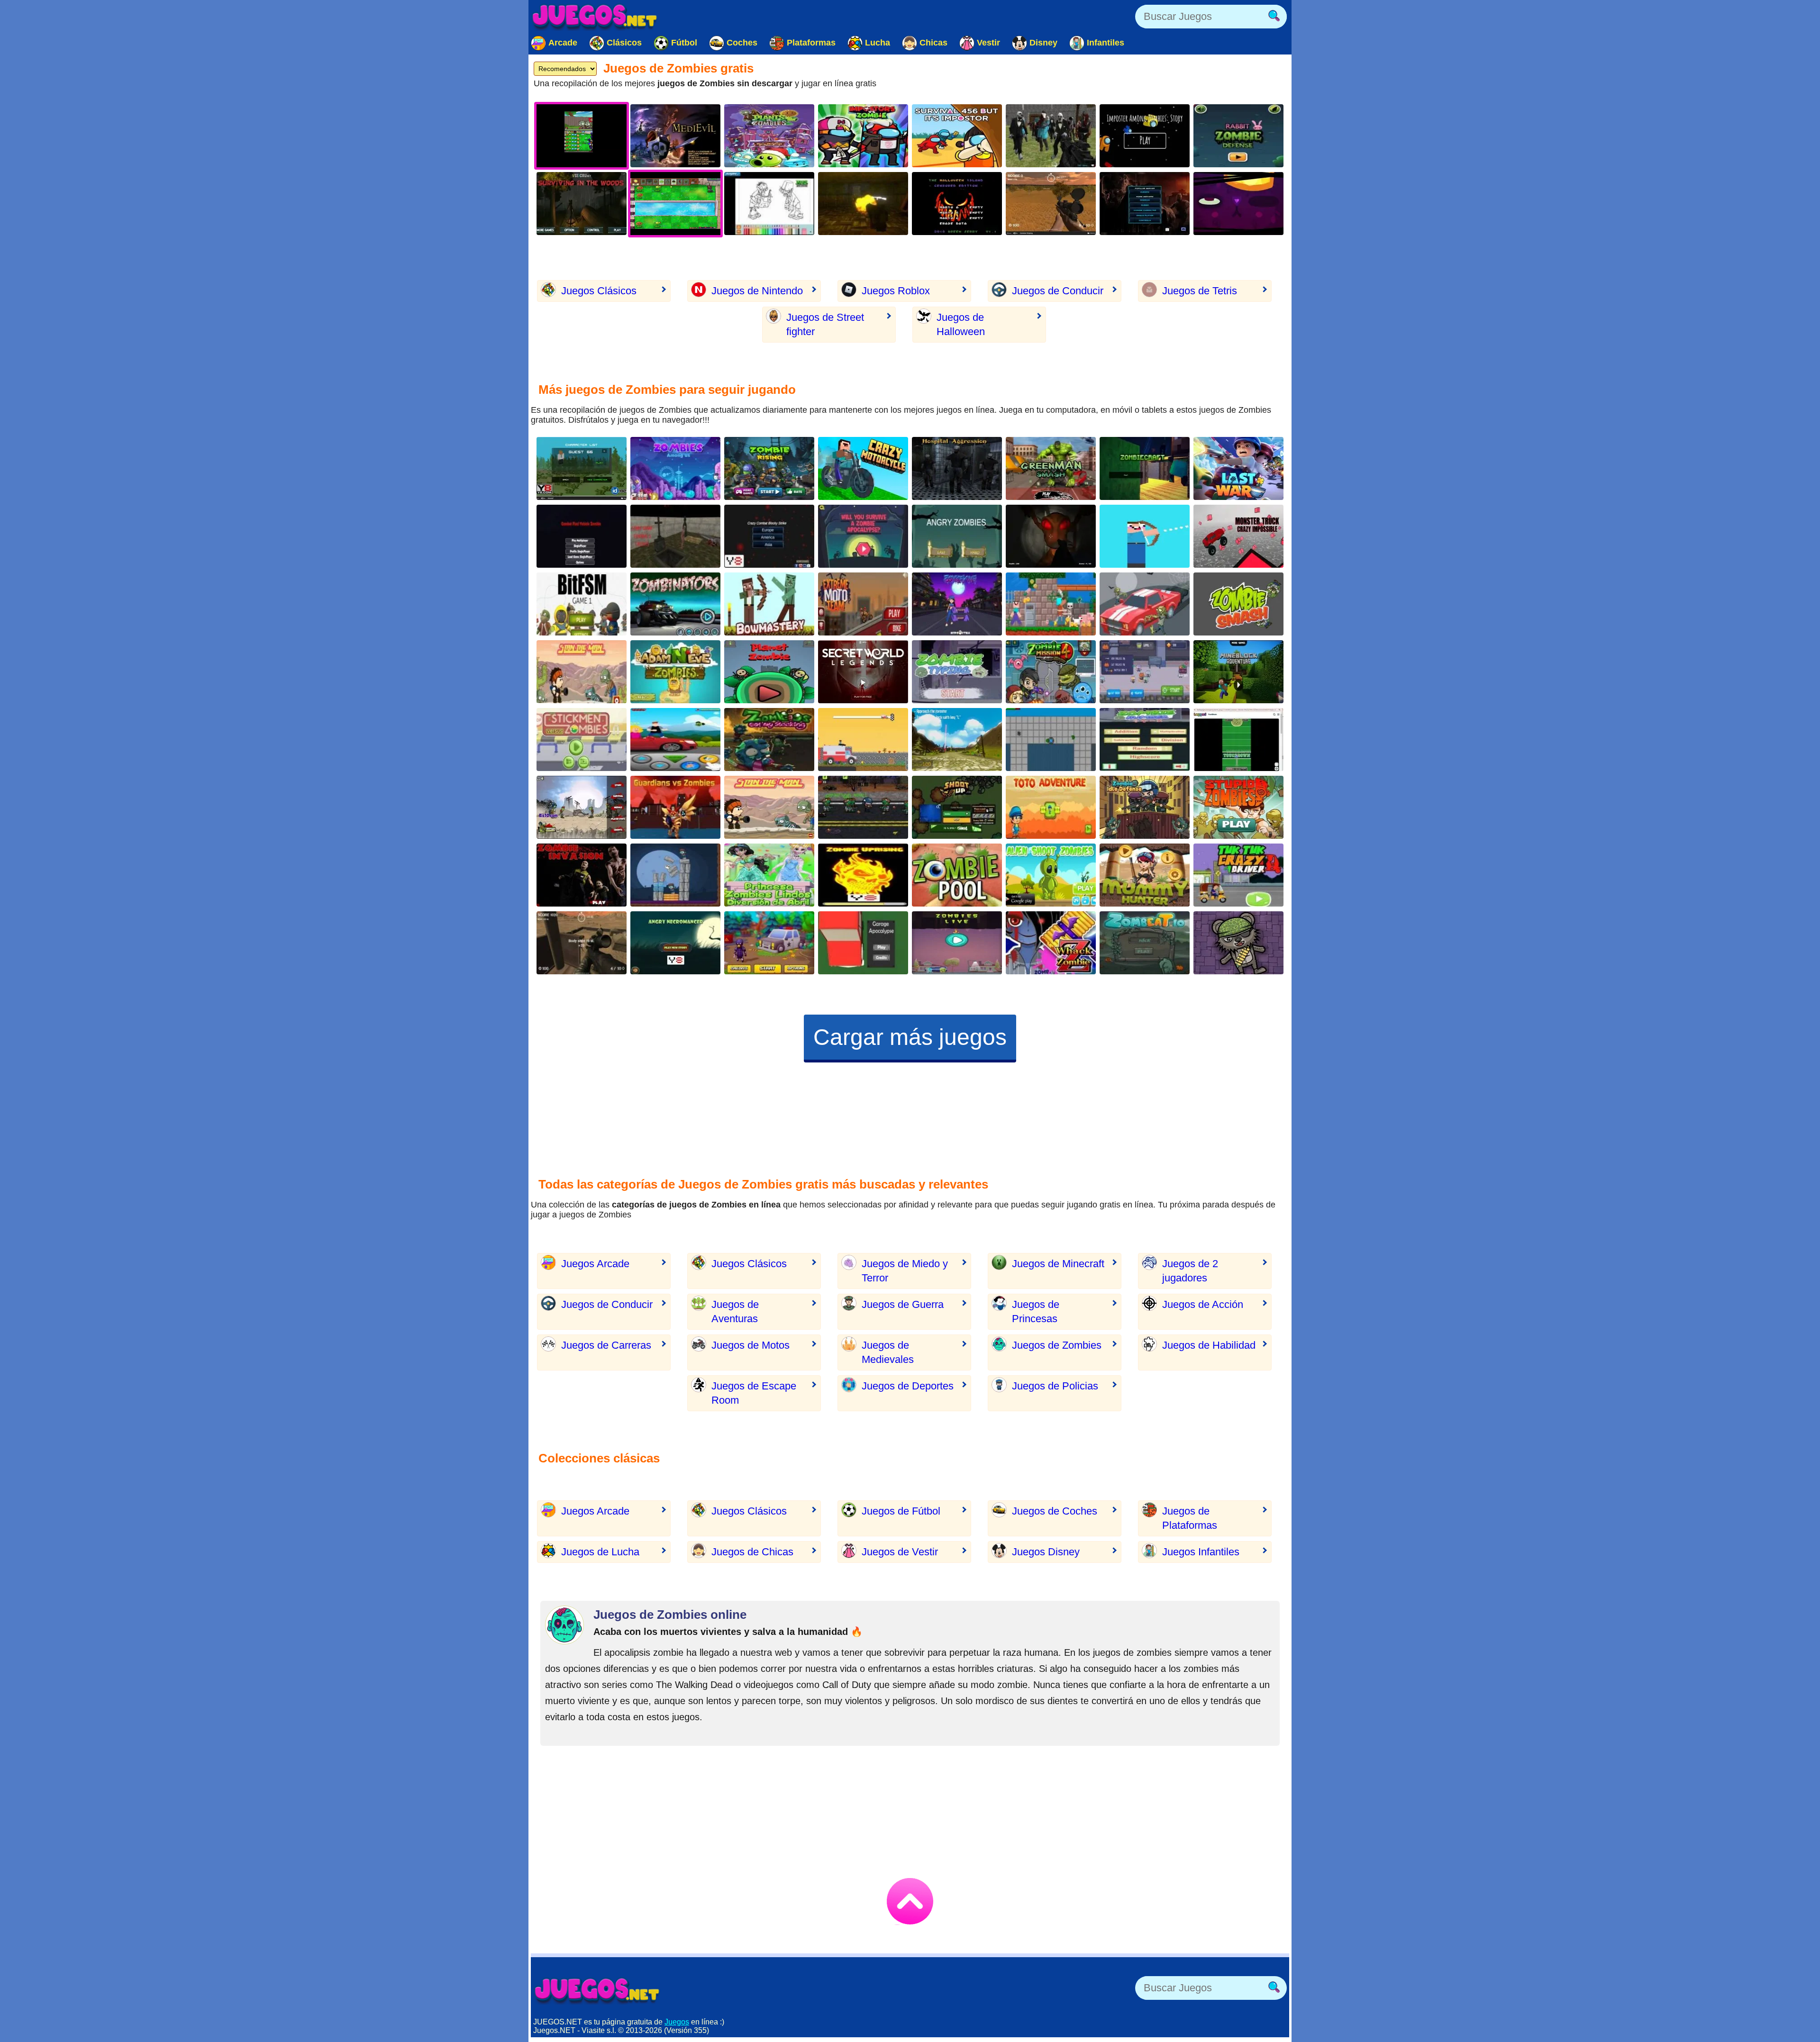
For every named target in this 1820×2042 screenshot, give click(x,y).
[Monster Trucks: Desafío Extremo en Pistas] (1238, 536)
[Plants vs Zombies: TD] (769, 136)
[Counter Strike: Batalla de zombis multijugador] (1051, 136)
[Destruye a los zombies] (863, 875)
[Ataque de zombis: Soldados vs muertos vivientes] (1145, 204)
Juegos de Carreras (606, 1345)
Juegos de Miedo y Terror (905, 1271)
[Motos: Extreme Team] (863, 604)
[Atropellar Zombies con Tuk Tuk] (1238, 875)
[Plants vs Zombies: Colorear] (769, 204)
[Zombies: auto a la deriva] (1145, 604)
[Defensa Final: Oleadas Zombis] (1145, 807)
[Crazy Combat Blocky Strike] (769, 536)
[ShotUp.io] (957, 807)
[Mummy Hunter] (1145, 875)
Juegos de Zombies (1057, 1345)
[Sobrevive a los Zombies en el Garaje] (863, 943)
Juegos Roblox (896, 291)
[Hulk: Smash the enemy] (1051, 468)
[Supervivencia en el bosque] (582, 204)
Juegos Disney (1046, 1552)
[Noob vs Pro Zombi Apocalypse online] (863, 740)
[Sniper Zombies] (1051, 204)
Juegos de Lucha (600, 1552)
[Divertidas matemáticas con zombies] (1145, 740)
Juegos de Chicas (752, 1552)
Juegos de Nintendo (757, 291)
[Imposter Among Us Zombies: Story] (1145, 136)
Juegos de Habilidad (1209, 1345)
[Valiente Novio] (675, 740)
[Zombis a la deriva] (1238, 807)
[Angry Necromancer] (675, 943)
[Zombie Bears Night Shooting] (1238, 943)
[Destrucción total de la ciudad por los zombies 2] (1051, 740)
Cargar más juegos (910, 1037)
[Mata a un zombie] (1051, 943)
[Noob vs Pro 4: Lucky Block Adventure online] (1051, 604)
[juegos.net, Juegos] (595, 17)
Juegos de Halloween (961, 324)
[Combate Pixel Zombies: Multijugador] (582, 536)
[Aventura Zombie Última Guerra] (1238, 468)
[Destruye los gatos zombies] (1145, 672)
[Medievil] (675, 136)
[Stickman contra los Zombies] (582, 740)
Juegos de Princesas (1036, 1311)
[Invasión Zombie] (582, 875)
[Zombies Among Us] (675, 468)
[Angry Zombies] (957, 536)
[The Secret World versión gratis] (863, 672)
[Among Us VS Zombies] (863, 136)
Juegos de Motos (751, 1345)
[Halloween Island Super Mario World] (957, 204)
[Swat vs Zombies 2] (863, 807)
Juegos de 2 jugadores (1190, 1271)
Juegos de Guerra (903, 1304)
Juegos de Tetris (1200, 291)
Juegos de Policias (1055, 1386)
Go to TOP (910, 1901)
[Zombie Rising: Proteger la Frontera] (769, 468)
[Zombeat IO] (1145, 943)
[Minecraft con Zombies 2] (1145, 468)
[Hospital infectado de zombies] (957, 468)
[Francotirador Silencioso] (582, 943)
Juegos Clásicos (599, 291)
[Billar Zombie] (957, 875)
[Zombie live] (957, 943)
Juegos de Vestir (900, 1552)
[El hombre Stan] (582, 672)
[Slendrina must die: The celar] (1051, 536)
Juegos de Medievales (888, 1352)
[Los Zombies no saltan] (582, 807)
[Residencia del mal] (675, 536)
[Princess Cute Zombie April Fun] (769, 875)
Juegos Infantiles (1201, 1552)
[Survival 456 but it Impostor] (957, 136)
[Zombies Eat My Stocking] (769, 740)
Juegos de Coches (1055, 1511)
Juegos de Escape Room (754, 1393)
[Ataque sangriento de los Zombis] (675, 604)
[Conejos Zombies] (1238, 136)
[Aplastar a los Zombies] (1238, 604)
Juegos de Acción (1203, 1304)
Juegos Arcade (595, 1264)
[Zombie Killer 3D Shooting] (582, 604)
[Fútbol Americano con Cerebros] (1238, 740)
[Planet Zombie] (769, 672)
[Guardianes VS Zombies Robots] (675, 807)
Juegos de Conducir (1058, 291)
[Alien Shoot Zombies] (1051, 875)
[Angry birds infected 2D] (675, 875)
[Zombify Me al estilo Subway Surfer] (957, 604)
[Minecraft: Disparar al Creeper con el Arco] (769, 604)
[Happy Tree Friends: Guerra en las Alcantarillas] (1238, 204)
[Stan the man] (769, 807)
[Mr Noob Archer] (1145, 536)
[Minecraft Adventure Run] (1238, 672)
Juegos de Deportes (908, 1386)
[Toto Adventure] (1051, 807)
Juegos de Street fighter (825, 324)
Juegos (677, 2022)
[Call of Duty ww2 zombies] (863, 204)
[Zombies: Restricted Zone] (769, 943)
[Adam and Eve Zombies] (675, 672)
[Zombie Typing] (957, 672)
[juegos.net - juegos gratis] (597, 1990)
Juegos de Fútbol (901, 1511)
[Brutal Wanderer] (957, 740)
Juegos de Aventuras (735, 1311)
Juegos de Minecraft (1058, 1264)
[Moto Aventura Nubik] (863, 468)
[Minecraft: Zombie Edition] (582, 468)
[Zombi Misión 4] (1051, 672)
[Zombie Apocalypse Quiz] (863, 536)
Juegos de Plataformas (1190, 1518)
